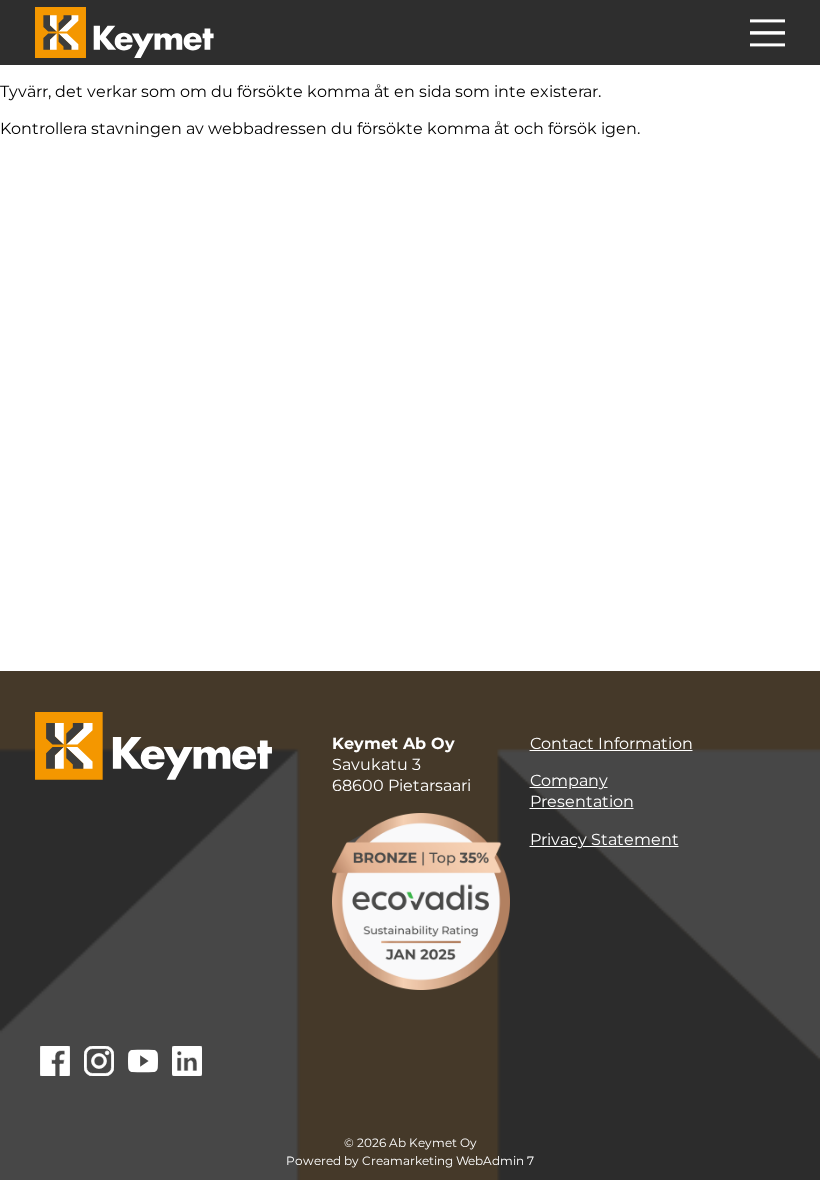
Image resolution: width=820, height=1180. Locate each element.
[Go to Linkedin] (187, 1063)
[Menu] (767, 36)
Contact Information (611, 743)
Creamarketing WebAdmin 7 (448, 1161)
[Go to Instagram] (99, 1063)
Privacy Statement (604, 839)
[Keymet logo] (124, 32)
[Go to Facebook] (55, 1063)
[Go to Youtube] (143, 1063)
